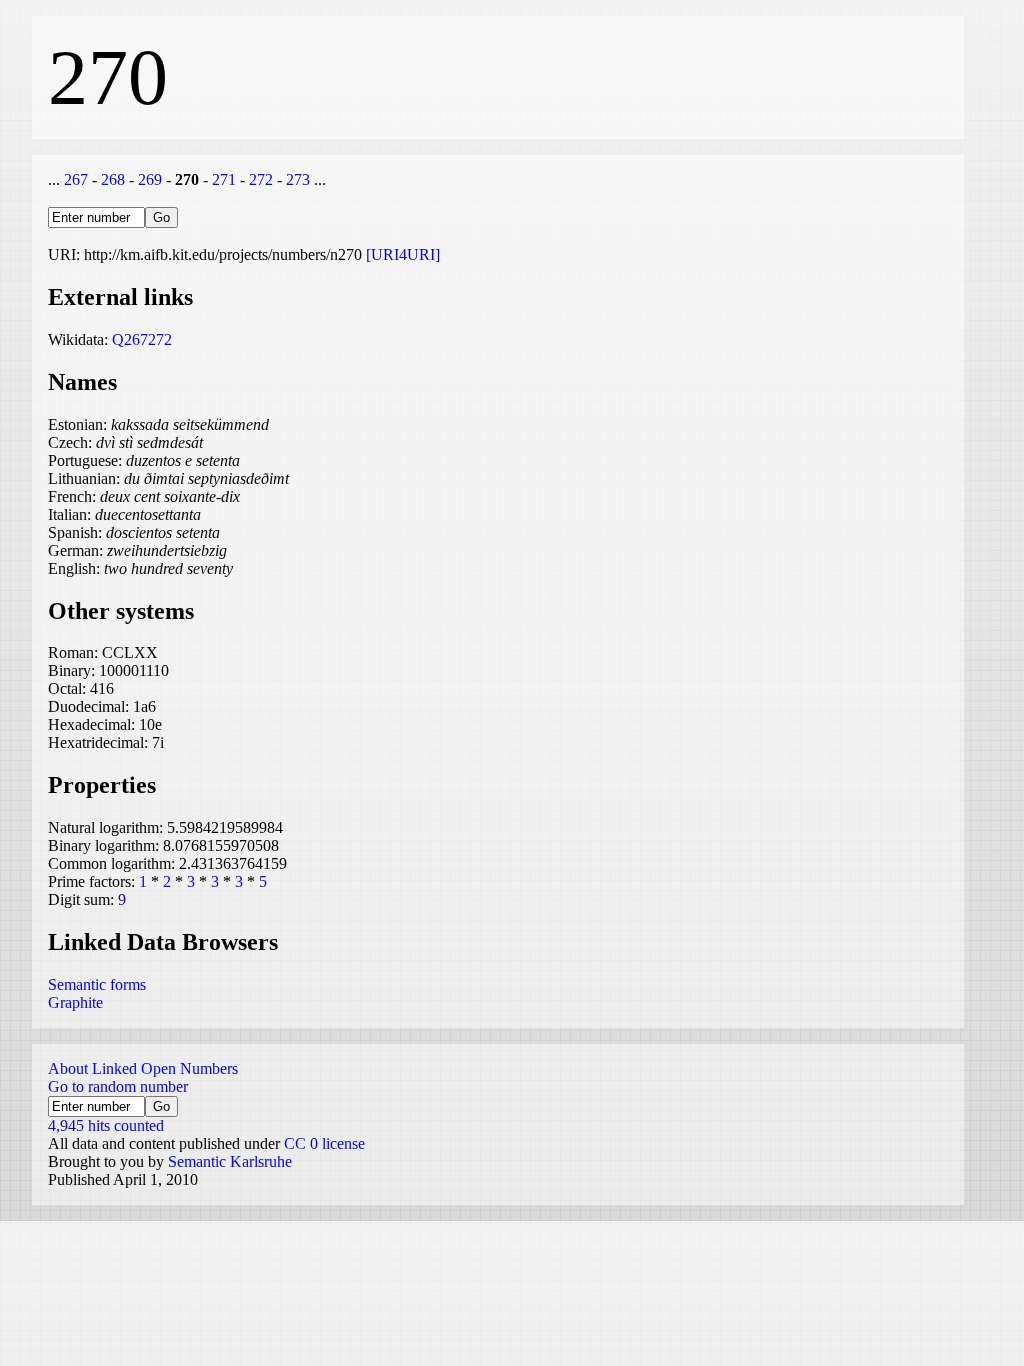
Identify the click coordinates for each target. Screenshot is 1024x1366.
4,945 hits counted (106, 1125)
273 (298, 179)
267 (76, 179)
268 (113, 179)
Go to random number (118, 1086)
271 (224, 179)
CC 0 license (324, 1143)
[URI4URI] (403, 254)
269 (150, 179)
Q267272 (142, 339)
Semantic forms (97, 984)
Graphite (75, 1002)
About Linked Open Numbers (143, 1068)
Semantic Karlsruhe (230, 1161)
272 (261, 179)
